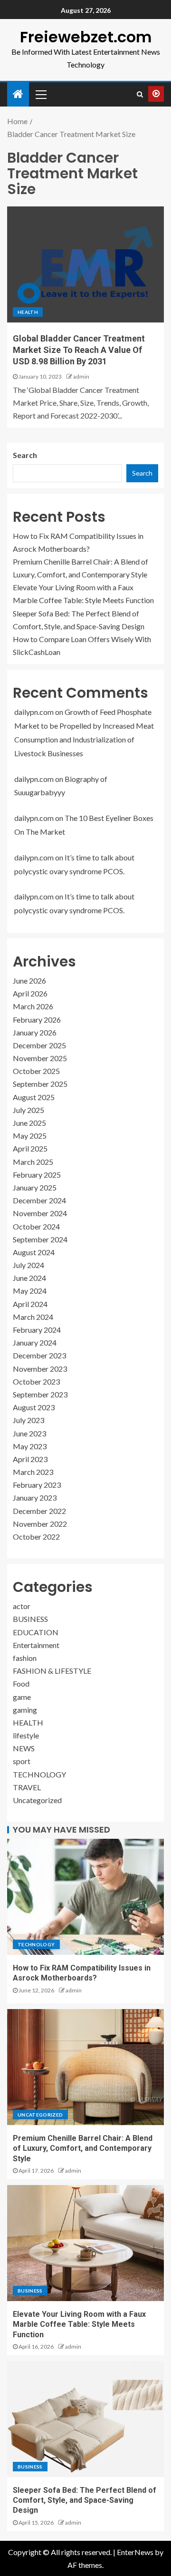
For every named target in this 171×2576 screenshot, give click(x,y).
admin (81, 376)
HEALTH (28, 312)
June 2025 (29, 1123)
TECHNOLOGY (39, 1774)
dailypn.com (34, 712)
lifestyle (26, 1735)
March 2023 (33, 1472)
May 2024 (30, 1291)
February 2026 (37, 1020)
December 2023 (39, 1355)
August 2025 (34, 1097)
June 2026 (29, 981)
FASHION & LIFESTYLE (52, 1671)
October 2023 (36, 1381)
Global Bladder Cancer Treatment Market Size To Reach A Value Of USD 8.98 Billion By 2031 (79, 350)
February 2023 (37, 1485)
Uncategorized (37, 1800)
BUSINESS (30, 1619)
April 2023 (30, 1459)
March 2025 (33, 1162)
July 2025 (28, 1110)
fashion (25, 1658)
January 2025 (35, 1187)
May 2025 (30, 1136)
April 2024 (30, 1304)
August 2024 (34, 1252)
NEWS (24, 1748)
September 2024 (40, 1239)
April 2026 (30, 993)
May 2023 (30, 1446)
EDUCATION (36, 1632)
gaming (25, 1710)
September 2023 (40, 1394)
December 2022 (39, 1511)
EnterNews (135, 2552)
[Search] (140, 94)
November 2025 (40, 1058)
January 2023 (35, 1498)
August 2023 (34, 1407)
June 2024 (29, 1278)
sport (22, 1761)
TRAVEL (27, 1787)
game (22, 1697)
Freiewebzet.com (86, 37)
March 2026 (33, 1006)
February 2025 (37, 1175)
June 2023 (29, 1433)
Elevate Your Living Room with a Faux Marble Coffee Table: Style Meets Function (79, 2324)
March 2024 (33, 1317)
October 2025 (36, 1071)
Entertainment (36, 1645)
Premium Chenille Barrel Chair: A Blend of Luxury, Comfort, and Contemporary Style (83, 2148)
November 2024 (40, 1213)
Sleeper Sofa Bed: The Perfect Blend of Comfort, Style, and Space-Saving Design (85, 2500)
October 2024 (36, 1226)
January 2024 (35, 1342)
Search (25, 455)
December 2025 (39, 1045)
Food (21, 1683)
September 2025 (40, 1084)
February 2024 (37, 1330)
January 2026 (35, 1032)
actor (22, 1606)
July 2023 (28, 1420)
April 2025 (30, 1148)
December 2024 (39, 1200)
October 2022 (36, 1537)
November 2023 (40, 1369)
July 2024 (28, 1265)
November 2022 (40, 1524)
